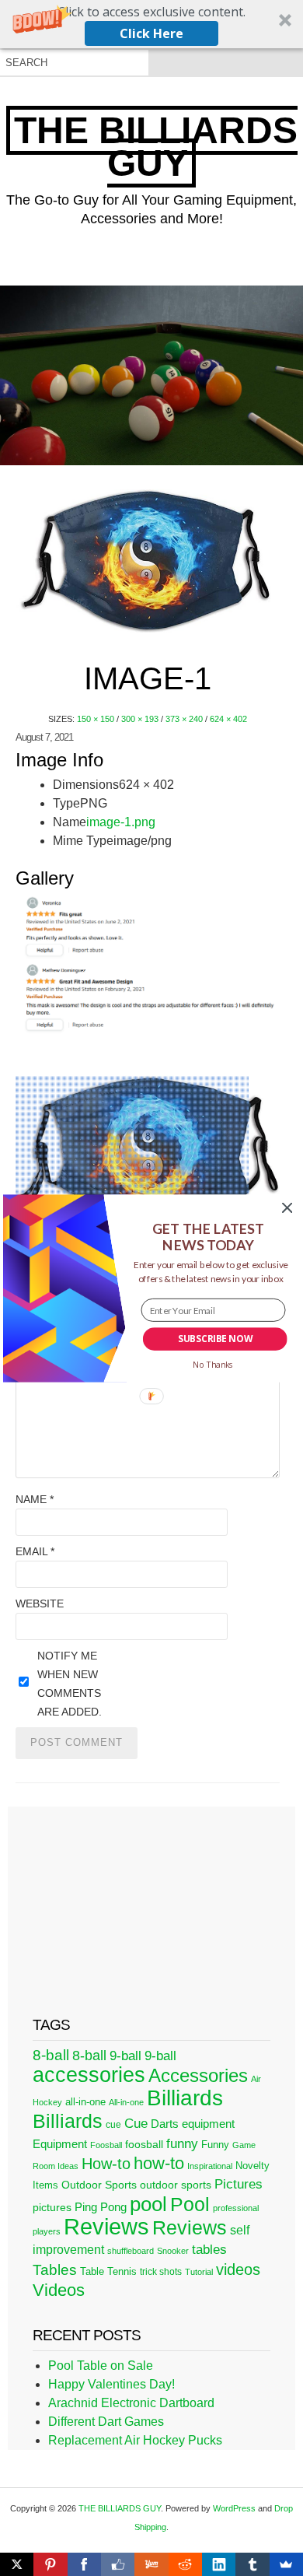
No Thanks (213, 1365)
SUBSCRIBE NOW (215, 1338)
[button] (208, 1237)
